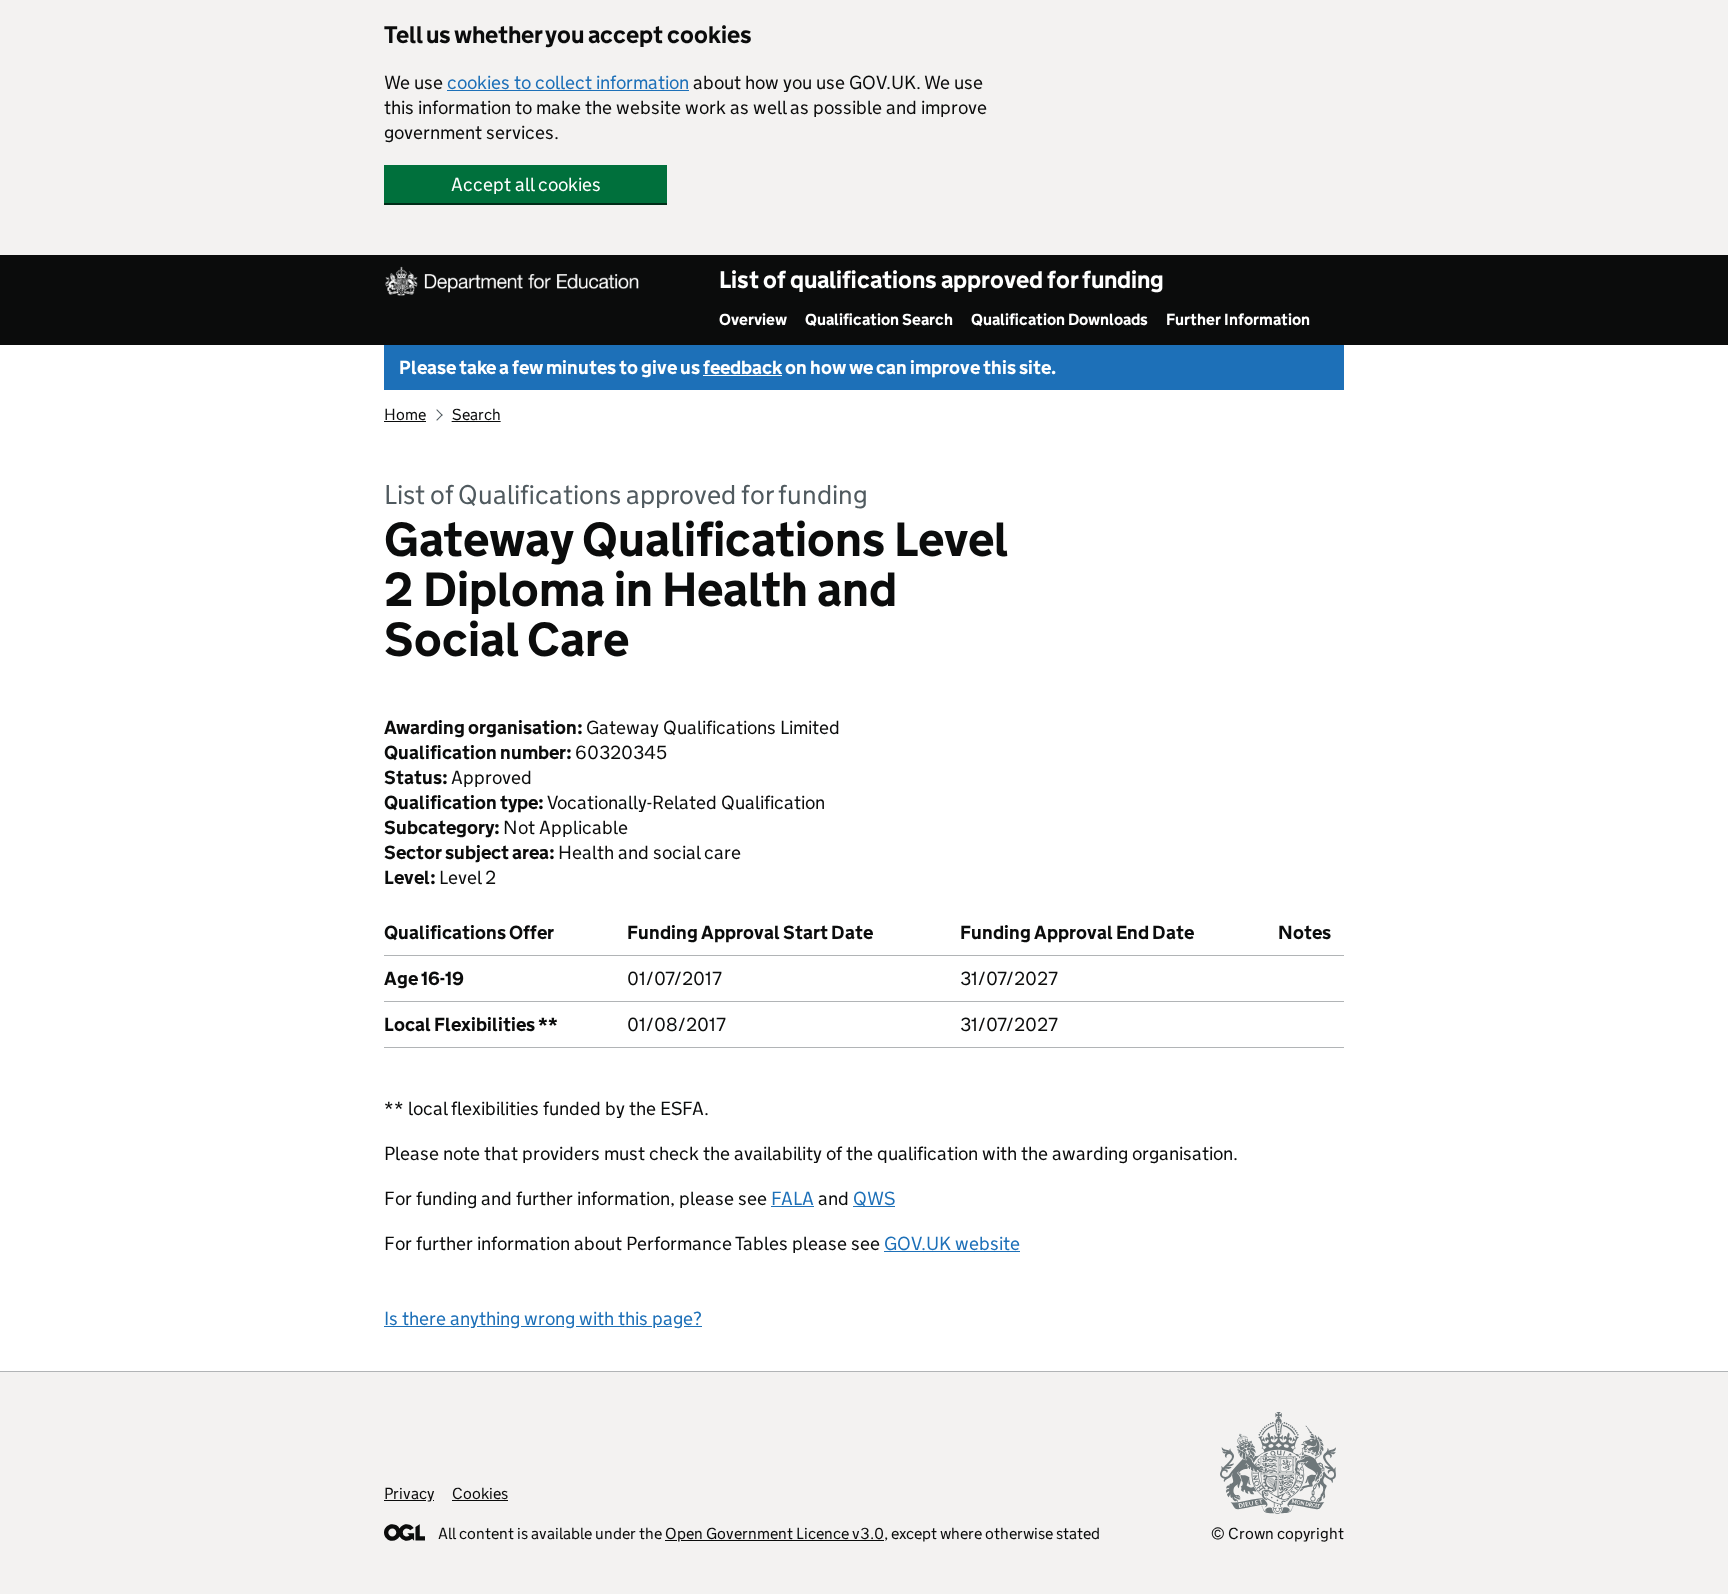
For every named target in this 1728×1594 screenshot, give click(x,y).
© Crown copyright (1277, 1533)
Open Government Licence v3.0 (774, 1533)
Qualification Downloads (1059, 319)
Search (476, 414)
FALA (792, 1198)
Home (405, 414)
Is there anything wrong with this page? (543, 1318)
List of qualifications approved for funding (941, 279)
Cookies (480, 1493)
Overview (753, 319)
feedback (742, 367)
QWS (874, 1198)
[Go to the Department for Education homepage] (514, 283)
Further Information (1238, 319)
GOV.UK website (952, 1243)
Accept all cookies (526, 184)
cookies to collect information (568, 82)
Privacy (409, 1493)
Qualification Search (879, 319)
